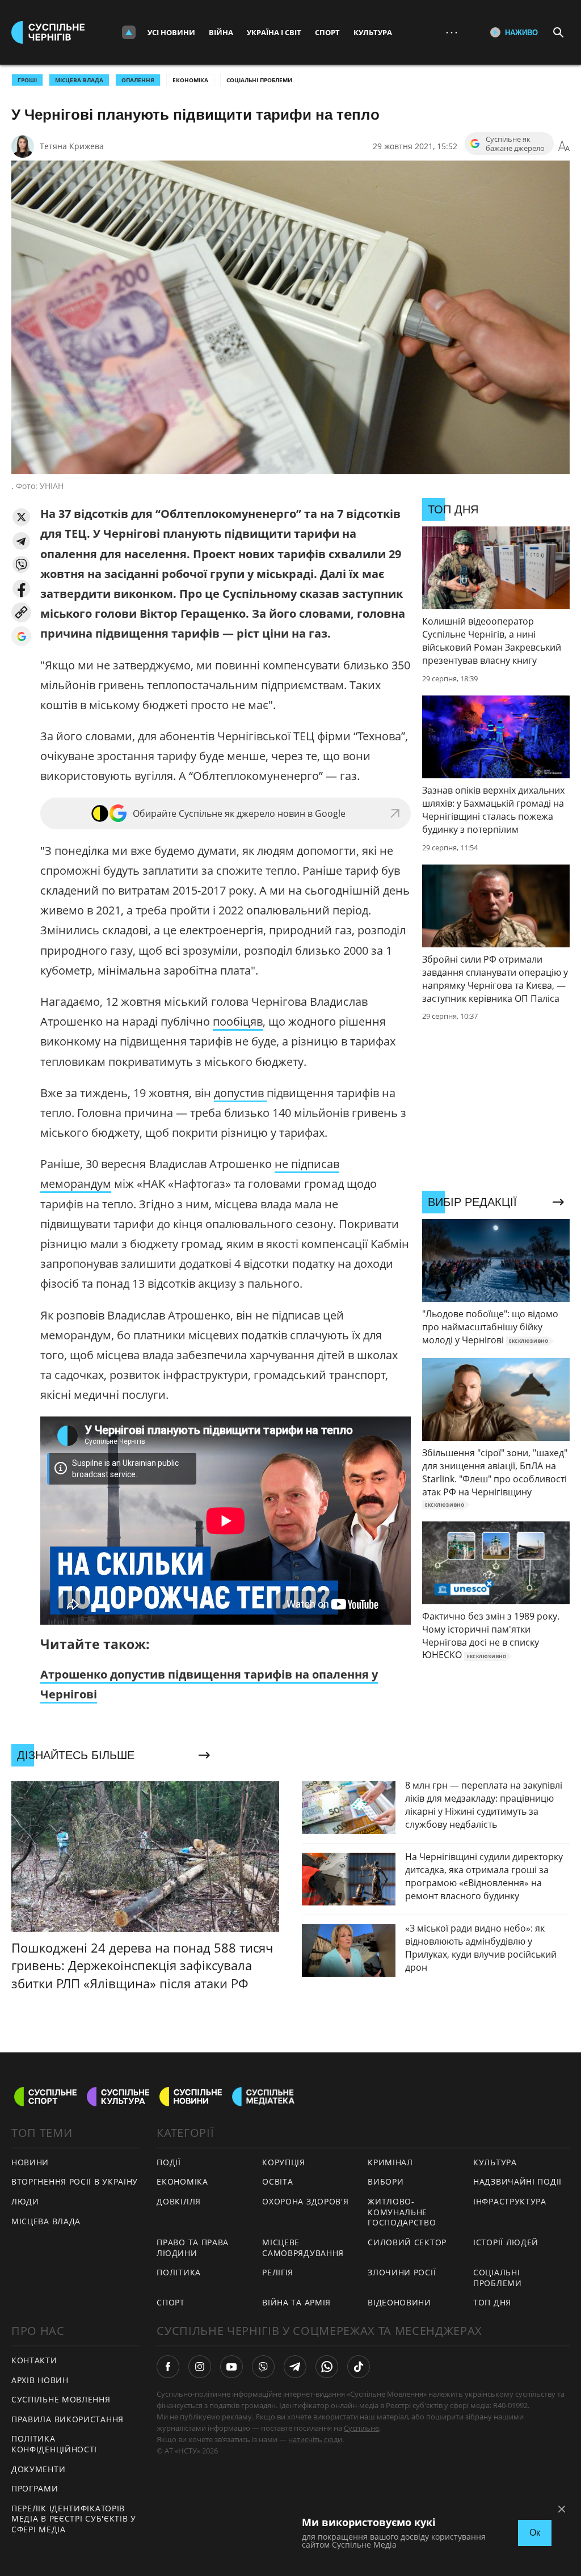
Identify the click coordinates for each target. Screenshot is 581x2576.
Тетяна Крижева (72, 146)
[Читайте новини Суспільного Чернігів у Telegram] (295, 2367)
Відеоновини (399, 2302)
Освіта (277, 2181)
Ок (535, 2533)
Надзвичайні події (517, 2181)
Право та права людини (193, 2248)
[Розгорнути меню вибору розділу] (129, 32)
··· (452, 32)
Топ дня (492, 2302)
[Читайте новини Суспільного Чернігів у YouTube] (231, 2367)
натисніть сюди (315, 2439)
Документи (38, 2469)
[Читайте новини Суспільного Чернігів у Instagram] (200, 2367)
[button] (21, 517)
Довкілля (179, 2201)
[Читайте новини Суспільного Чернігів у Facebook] (168, 2367)
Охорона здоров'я (305, 2201)
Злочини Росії (402, 2272)
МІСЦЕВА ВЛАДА (79, 80)
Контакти (34, 2360)
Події (169, 2162)
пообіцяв (238, 1021)
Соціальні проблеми (259, 80)
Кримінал (390, 2162)
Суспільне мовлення (61, 2399)
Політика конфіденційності (54, 2444)
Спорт (327, 32)
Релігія (278, 2272)
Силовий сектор (407, 2242)
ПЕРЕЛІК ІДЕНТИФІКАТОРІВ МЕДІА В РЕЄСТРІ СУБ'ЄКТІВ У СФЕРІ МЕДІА (74, 2519)
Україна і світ (274, 32)
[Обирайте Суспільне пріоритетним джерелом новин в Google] (21, 636)
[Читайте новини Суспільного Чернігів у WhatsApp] (327, 2367)
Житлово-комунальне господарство (402, 2212)
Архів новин (40, 2380)
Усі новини (171, 32)
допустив (240, 1093)
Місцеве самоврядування (303, 2248)
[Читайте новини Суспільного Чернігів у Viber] (263, 2367)
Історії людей (506, 2242)
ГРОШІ (27, 80)
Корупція (284, 2162)
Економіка (190, 80)
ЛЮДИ (25, 2201)
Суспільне (361, 2428)
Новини (30, 2162)
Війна (221, 32)
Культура (373, 32)
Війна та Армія (296, 2302)
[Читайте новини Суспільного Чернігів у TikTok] (359, 2367)
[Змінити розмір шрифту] (564, 146)
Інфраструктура (510, 2201)
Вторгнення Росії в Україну (75, 2181)
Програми (35, 2488)
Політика (179, 2272)
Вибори (386, 2181)
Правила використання (68, 2419)
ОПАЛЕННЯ (138, 80)
